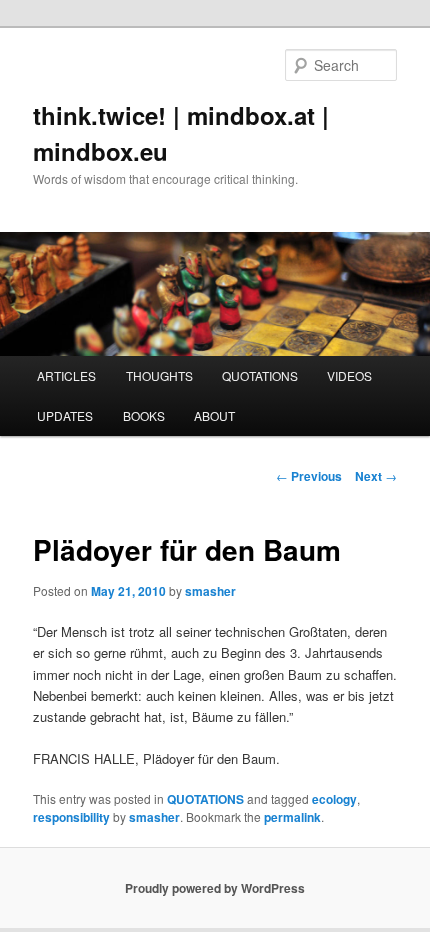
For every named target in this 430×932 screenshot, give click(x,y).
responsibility (71, 817)
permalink (292, 817)
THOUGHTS (159, 375)
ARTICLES (66, 375)
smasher (210, 591)
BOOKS (144, 415)
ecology (334, 799)
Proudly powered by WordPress (215, 888)
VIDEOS (349, 375)
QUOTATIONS (260, 375)
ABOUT (214, 415)
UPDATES (65, 415)
